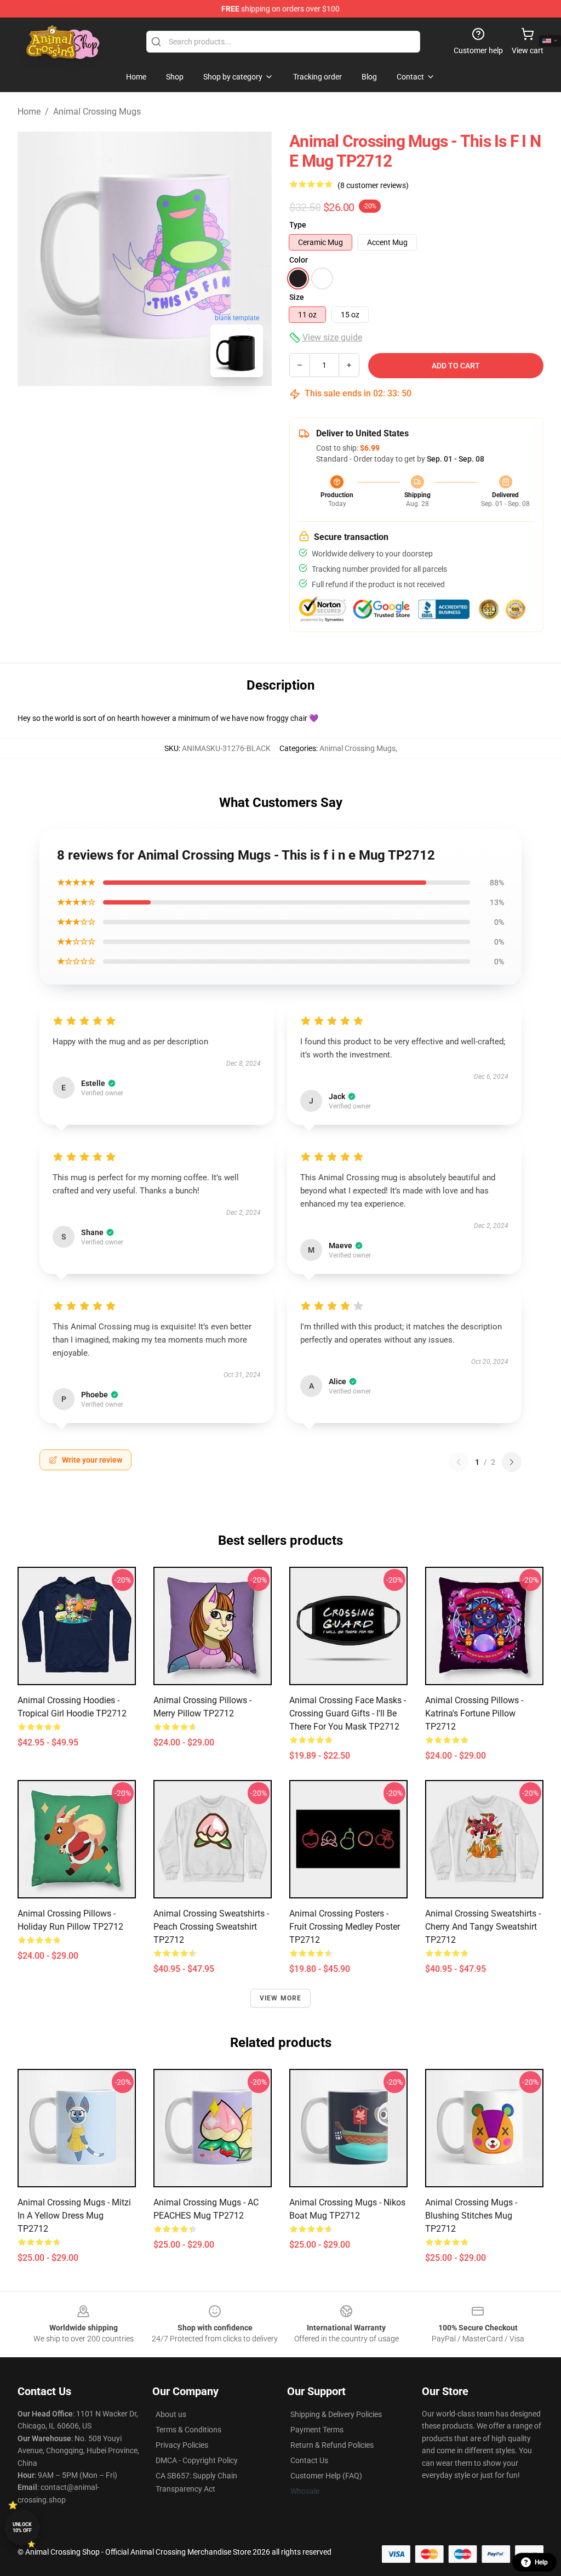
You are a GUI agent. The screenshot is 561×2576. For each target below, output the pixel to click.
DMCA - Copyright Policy (197, 2460)
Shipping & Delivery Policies (336, 2414)
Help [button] (541, 2562)
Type (298, 225)
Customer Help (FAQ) (326, 2476)
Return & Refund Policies (332, 2445)
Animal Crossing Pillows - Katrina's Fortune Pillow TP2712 (474, 1713)
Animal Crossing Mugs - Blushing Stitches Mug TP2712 (471, 2216)
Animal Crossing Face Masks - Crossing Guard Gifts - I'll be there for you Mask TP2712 (348, 1713)
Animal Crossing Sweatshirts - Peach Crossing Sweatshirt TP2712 (211, 1927)
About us (171, 2414)
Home (29, 112)
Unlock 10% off (22, 2527)
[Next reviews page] (512, 1462)
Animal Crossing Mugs (97, 112)
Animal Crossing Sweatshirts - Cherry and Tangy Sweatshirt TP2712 (483, 1927)
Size (297, 297)
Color (299, 260)
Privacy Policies (182, 2445)
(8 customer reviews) (373, 185)
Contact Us (309, 2460)
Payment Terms (317, 2430)
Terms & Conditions (188, 2430)
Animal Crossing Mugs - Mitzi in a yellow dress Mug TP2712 (74, 2216)
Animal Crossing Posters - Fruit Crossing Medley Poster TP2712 (345, 1927)
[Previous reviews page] (459, 1462)
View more (281, 1998)
